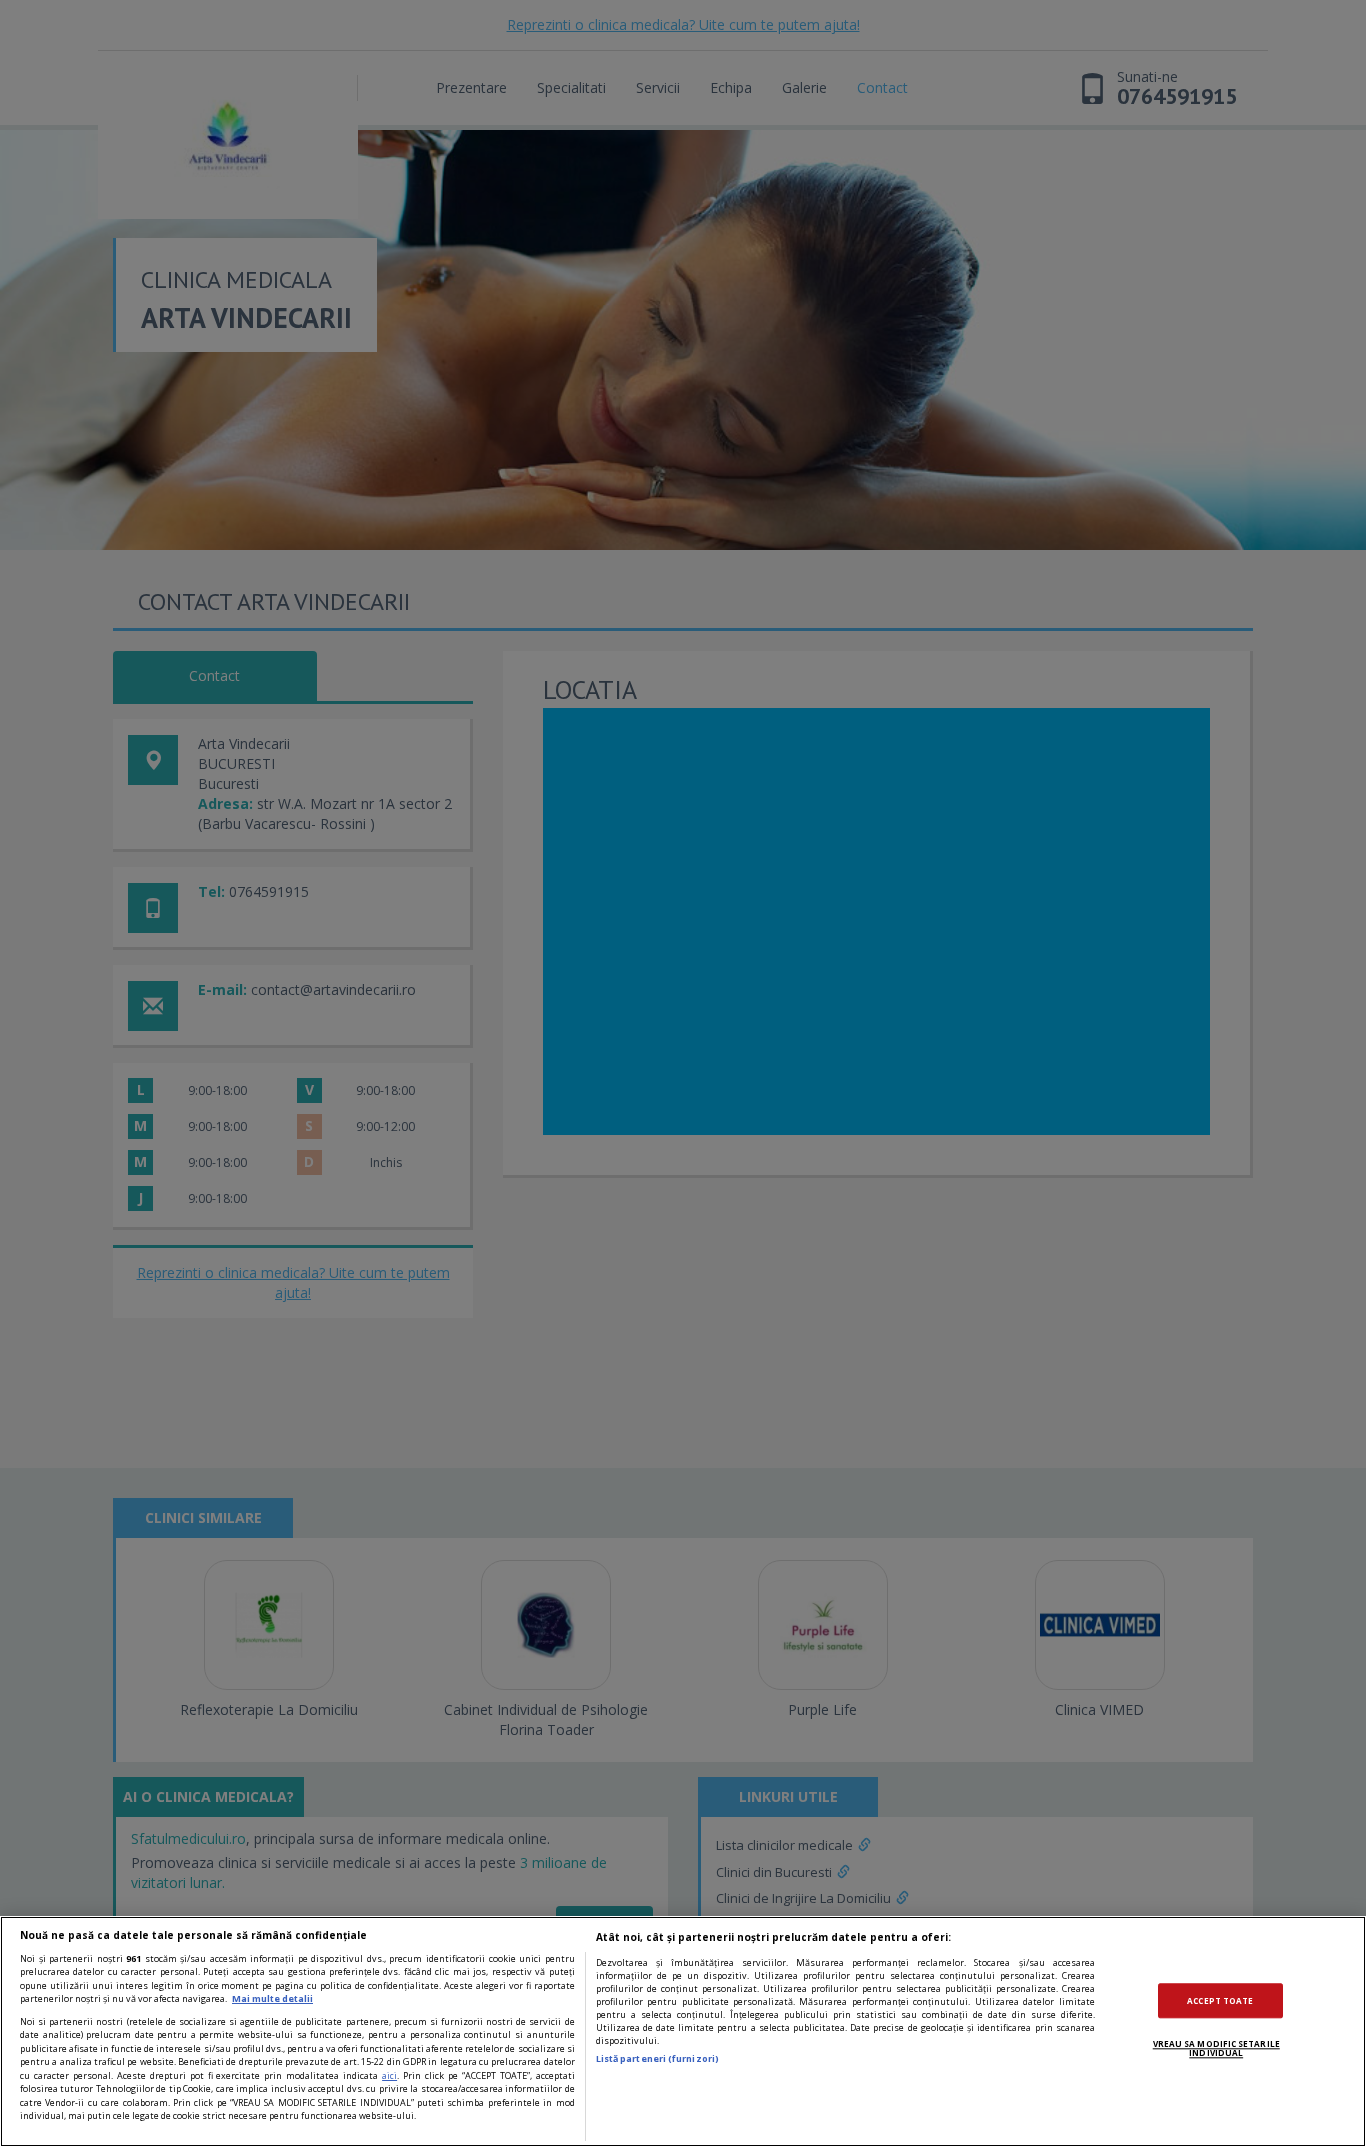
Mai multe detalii (272, 1998)
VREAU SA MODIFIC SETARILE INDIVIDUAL (1216, 2048)
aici (389, 2075)
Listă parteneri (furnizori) (657, 2058)
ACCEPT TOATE (1220, 2000)
